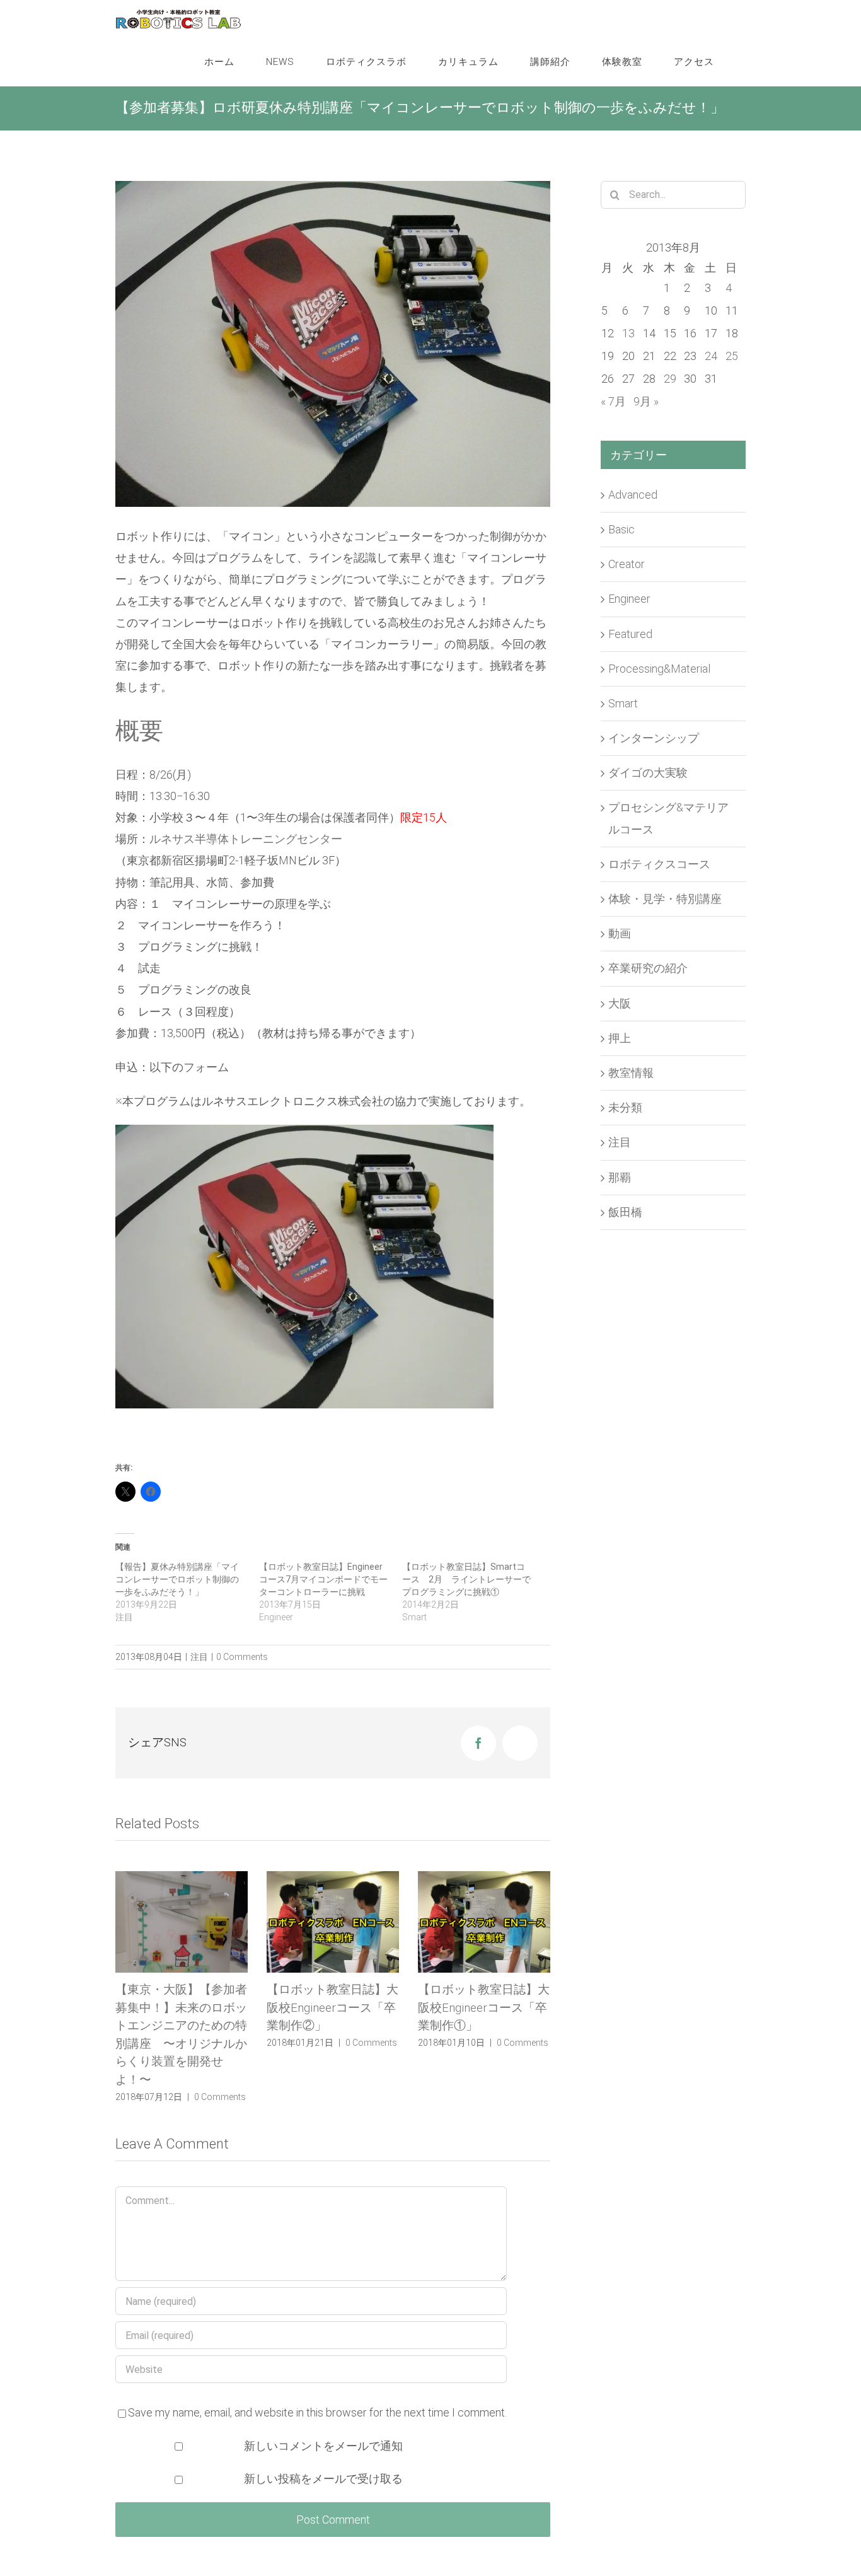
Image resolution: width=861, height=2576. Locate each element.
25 (732, 356)
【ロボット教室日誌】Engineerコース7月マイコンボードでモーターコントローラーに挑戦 (323, 1579)
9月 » (646, 401)
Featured (630, 634)
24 (711, 356)
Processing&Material (659, 669)
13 (628, 333)
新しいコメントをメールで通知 (323, 2410)
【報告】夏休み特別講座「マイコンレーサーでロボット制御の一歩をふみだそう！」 (177, 1579)
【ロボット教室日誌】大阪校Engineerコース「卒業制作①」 (332, 2007)
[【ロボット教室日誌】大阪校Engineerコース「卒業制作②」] (182, 1922)
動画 (620, 933)
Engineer (629, 599)
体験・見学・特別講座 (665, 899)
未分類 (625, 1107)
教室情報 (631, 1073)
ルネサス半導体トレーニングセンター (246, 839)
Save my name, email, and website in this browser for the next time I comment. (317, 2376)
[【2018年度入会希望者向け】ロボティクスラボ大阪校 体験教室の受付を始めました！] (484, 1922)
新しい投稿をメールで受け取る (323, 2443)
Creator (627, 564)
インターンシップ (654, 738)
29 (670, 379)
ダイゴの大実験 (648, 773)
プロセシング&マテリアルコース (668, 818)
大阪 (620, 1003)
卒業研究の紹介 (648, 968)
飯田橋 (625, 1212)
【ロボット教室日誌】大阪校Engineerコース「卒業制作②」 (181, 2007)
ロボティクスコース (659, 864)
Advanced (633, 495)
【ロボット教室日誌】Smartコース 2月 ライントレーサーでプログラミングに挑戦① (466, 1579)
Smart (623, 703)
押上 (620, 1038)
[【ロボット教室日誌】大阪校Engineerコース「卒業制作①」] (333, 1922)
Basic (621, 529)
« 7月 (613, 401)
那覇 (620, 1177)
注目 (199, 1657)
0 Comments (242, 1657)
